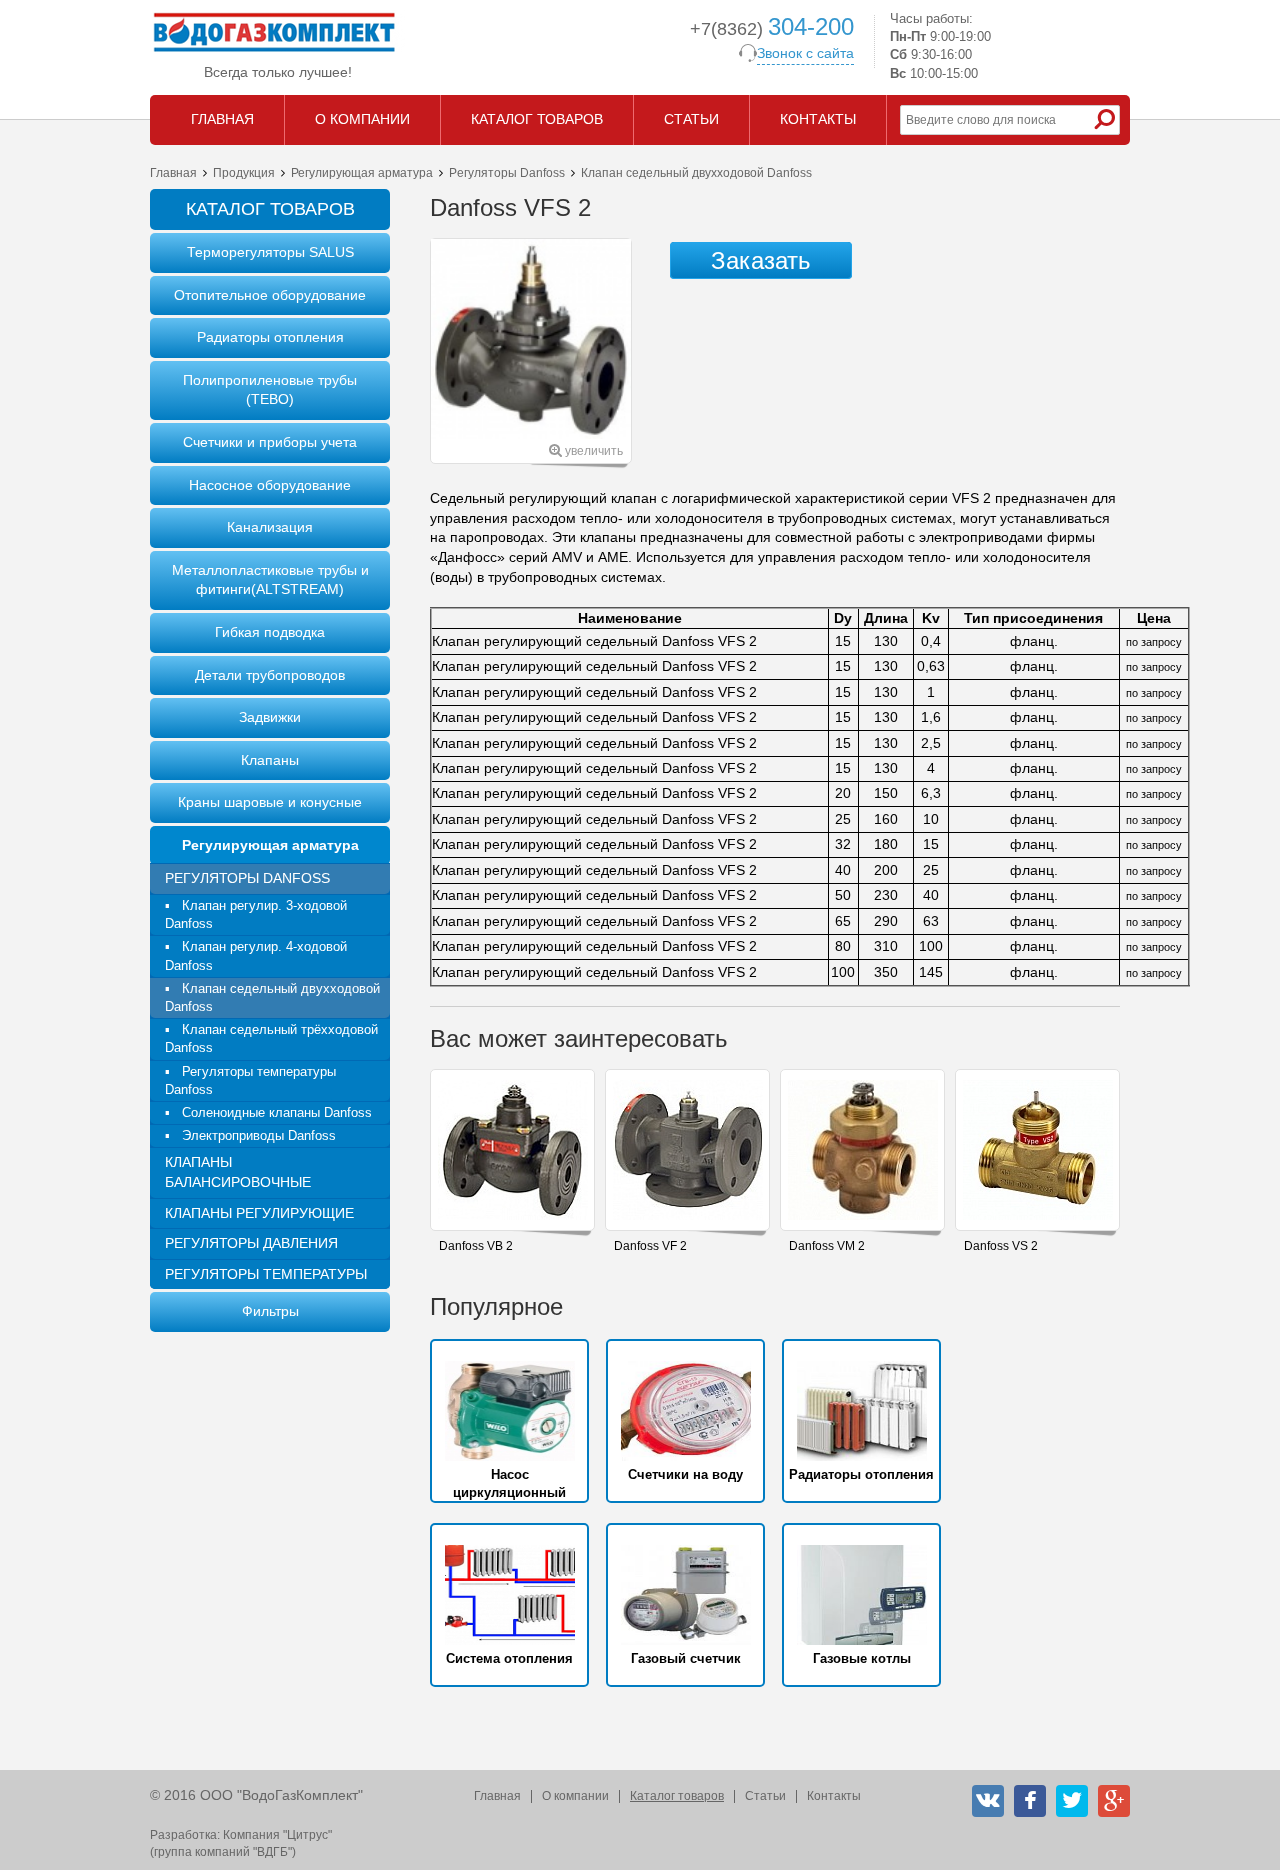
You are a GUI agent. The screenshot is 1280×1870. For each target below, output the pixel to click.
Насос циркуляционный (509, 1483)
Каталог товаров (677, 1796)
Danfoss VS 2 (1001, 1246)
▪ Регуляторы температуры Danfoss (250, 1080)
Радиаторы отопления (270, 337)
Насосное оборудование (270, 485)
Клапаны (270, 760)
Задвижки (270, 717)
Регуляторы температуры (266, 1274)
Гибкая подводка (270, 632)
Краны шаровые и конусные (270, 802)
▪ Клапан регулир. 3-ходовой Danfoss (256, 914)
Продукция (244, 173)
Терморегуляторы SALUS (270, 252)
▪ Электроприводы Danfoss (250, 1135)
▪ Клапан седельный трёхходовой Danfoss (271, 1038)
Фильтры (270, 1311)
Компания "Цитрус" (277, 1835)
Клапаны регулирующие (259, 1213)
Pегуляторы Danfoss (507, 173)
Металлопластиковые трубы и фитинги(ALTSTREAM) (270, 580)
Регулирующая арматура (362, 173)
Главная (173, 173)
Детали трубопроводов (270, 675)
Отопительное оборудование (270, 295)
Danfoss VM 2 (827, 1246)
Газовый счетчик (686, 1658)
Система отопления (509, 1658)
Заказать (761, 260)
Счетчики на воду (685, 1474)
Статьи (765, 1796)
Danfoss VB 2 (476, 1246)
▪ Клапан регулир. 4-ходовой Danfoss (256, 955)
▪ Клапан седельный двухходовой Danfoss (272, 997)
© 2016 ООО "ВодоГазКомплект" (256, 1795)
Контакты (834, 1796)
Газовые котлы (862, 1658)
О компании (575, 1796)
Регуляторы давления (251, 1243)
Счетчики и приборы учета (270, 442)
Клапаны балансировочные (238, 1172)
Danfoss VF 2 (650, 1246)
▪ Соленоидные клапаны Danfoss (268, 1112)
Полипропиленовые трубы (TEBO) (270, 390)
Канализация (270, 527)
